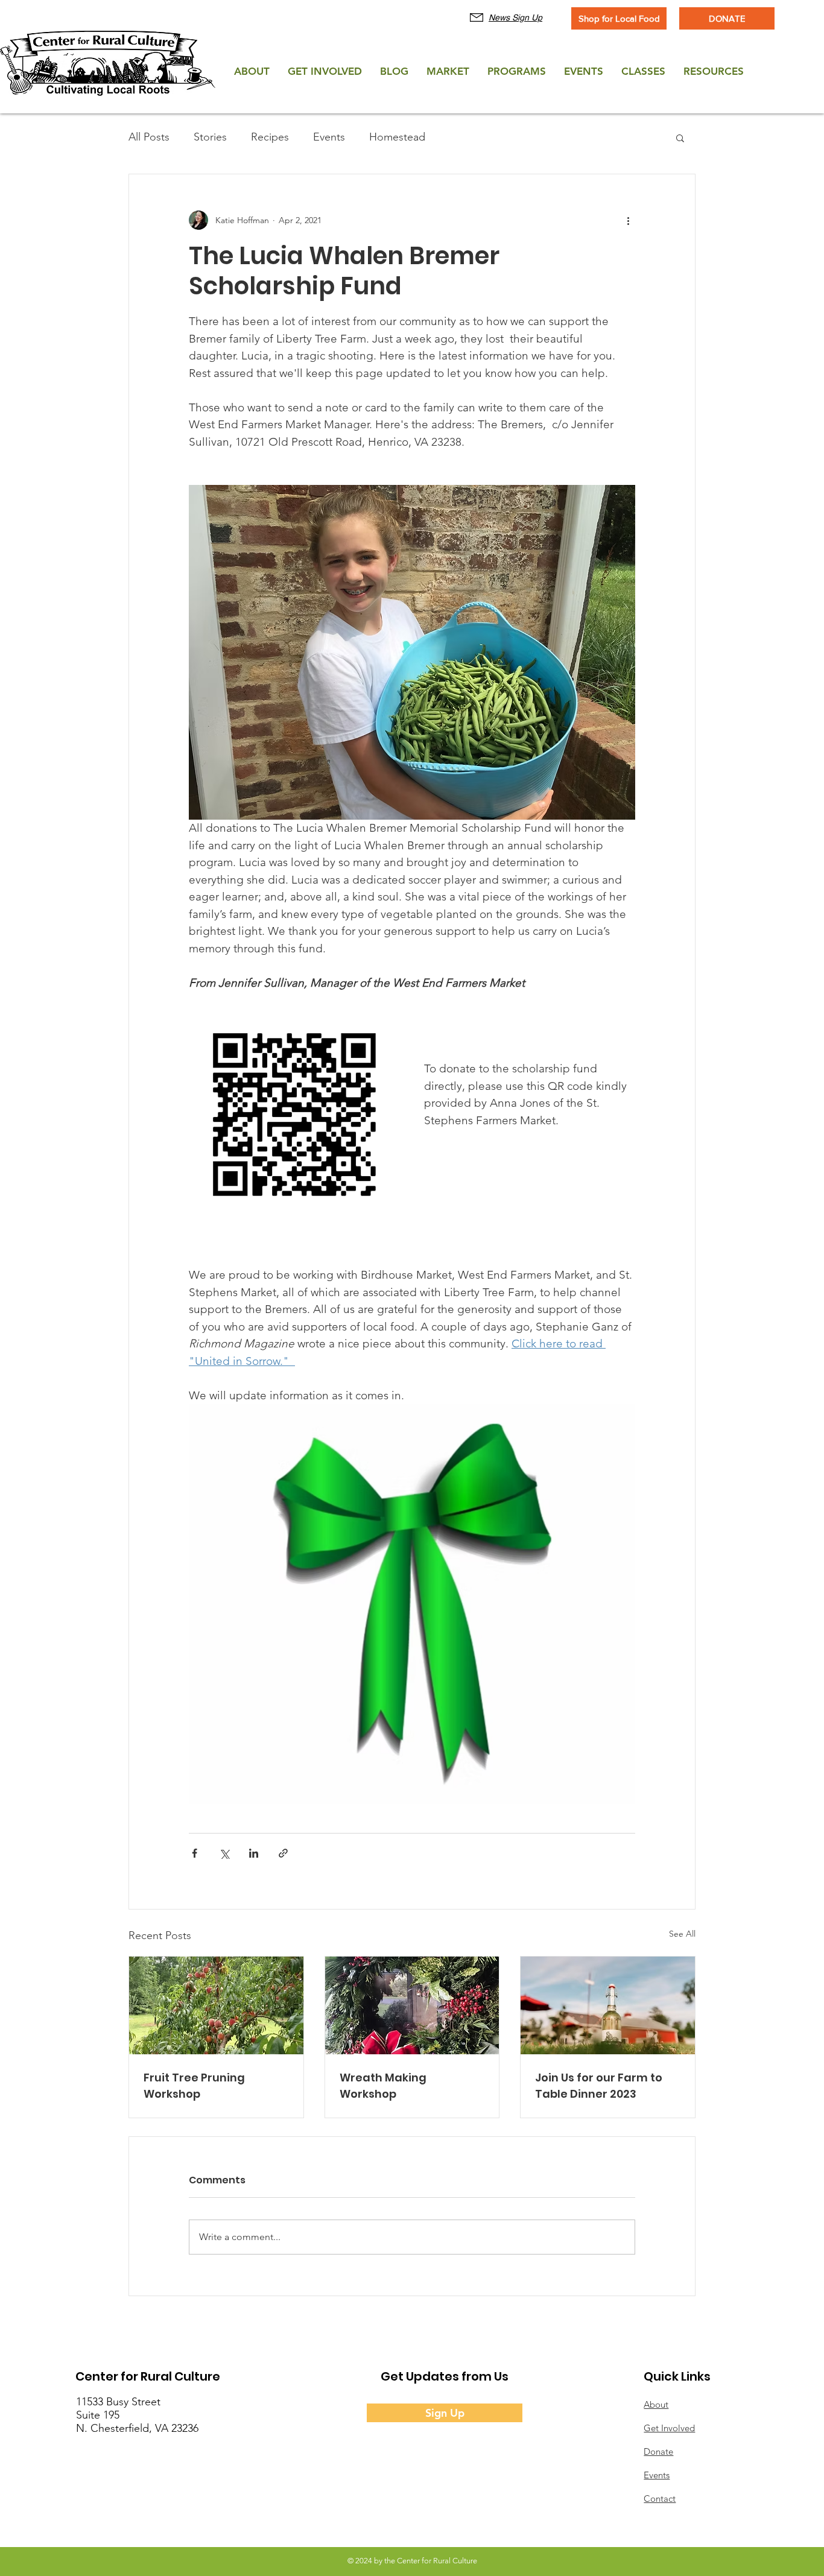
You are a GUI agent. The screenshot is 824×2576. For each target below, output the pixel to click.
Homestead (397, 137)
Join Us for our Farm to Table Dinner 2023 (599, 2086)
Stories (210, 137)
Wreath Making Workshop (383, 2086)
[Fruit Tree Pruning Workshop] (216, 2005)
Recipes (270, 137)
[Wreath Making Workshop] (412, 2005)
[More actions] (628, 220)
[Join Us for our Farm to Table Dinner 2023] (608, 2005)
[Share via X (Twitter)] (224, 1853)
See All (682, 1934)
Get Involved (669, 2428)
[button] (680, 138)
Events (329, 137)
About (656, 2404)
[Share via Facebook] (195, 1853)
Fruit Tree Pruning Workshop (194, 2086)
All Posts (149, 137)
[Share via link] (283, 1853)
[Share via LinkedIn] (254, 1853)
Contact (660, 2498)
